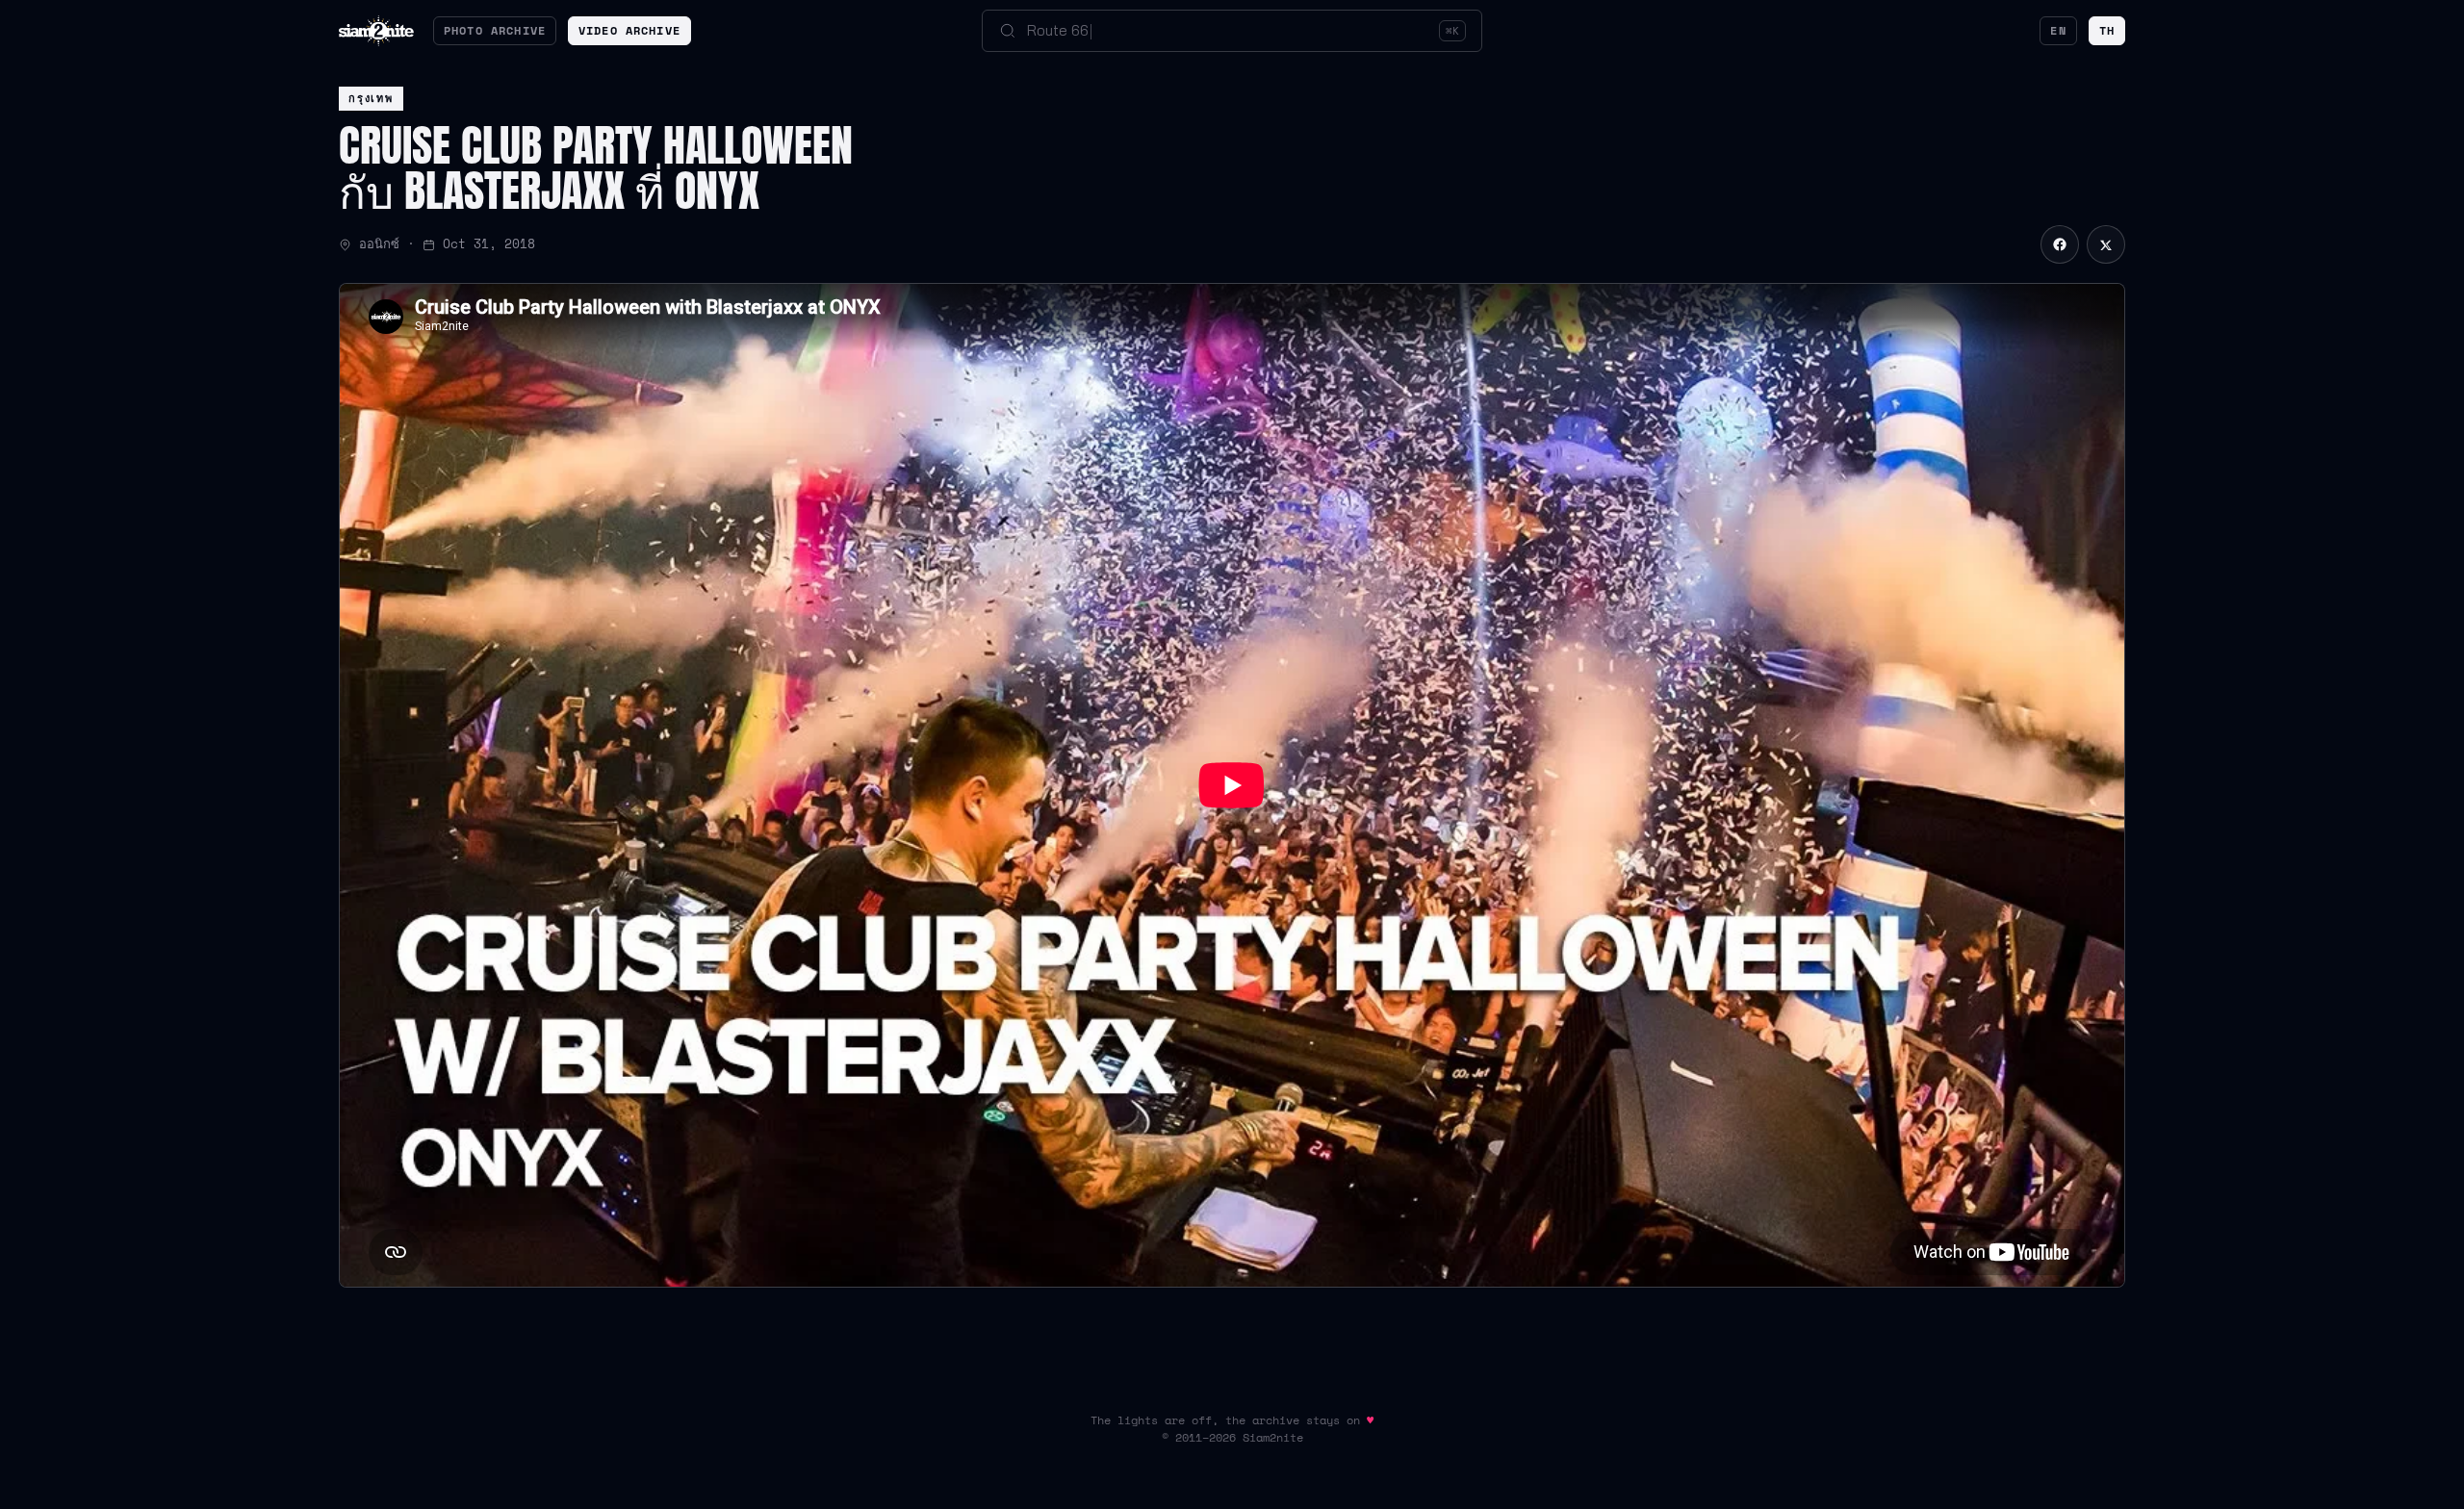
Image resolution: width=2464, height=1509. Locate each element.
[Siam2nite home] (376, 31)
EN (2058, 30)
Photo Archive (495, 30)
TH (2107, 30)
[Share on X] (2106, 244)
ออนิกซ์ (379, 244)
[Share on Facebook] (2060, 244)
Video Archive (629, 30)
